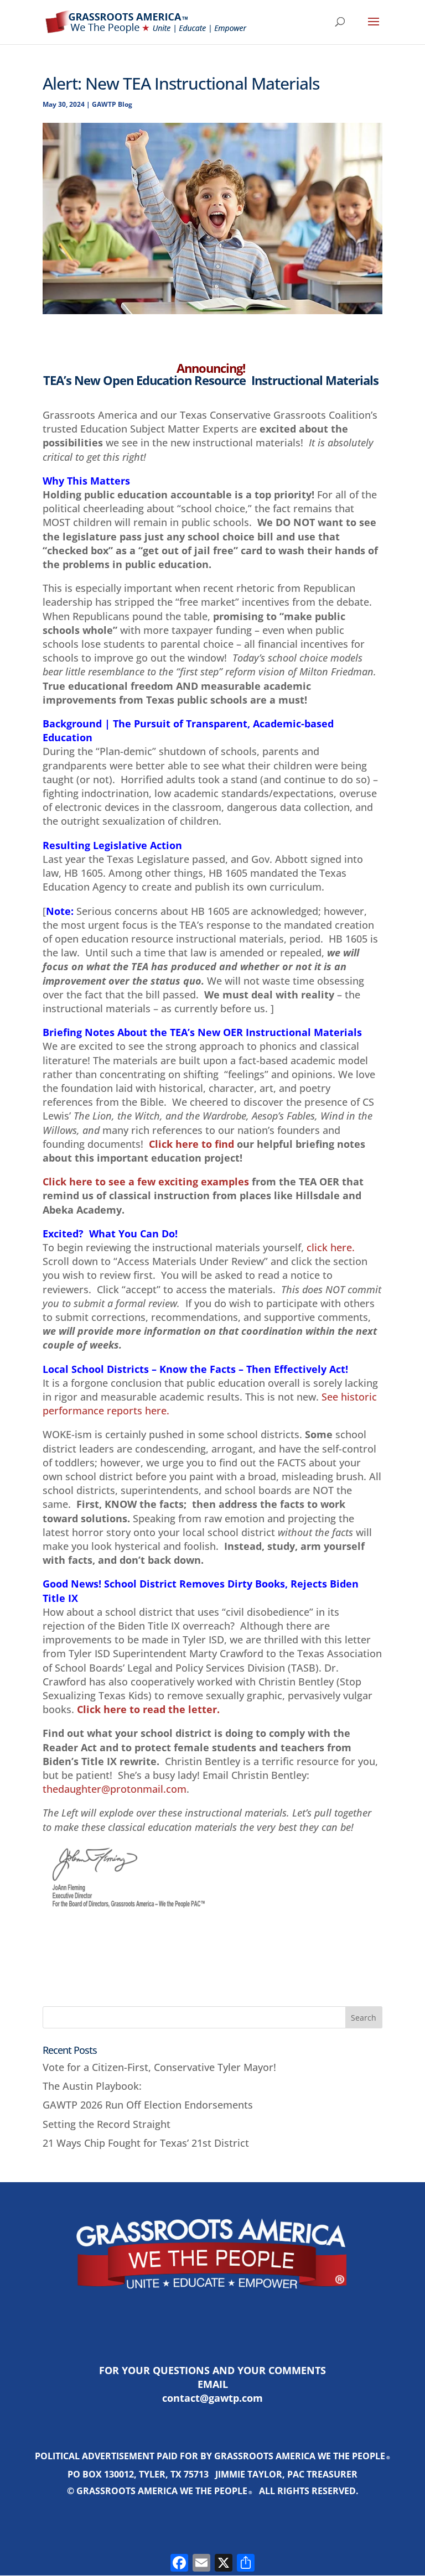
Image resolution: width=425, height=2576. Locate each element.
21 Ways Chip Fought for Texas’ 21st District (146, 2143)
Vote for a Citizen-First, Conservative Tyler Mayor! (159, 2067)
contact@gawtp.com (212, 2398)
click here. (331, 1247)
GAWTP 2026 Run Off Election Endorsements (148, 2105)
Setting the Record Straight (107, 2124)
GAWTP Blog (112, 104)
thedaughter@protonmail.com (115, 1789)
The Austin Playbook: (92, 2086)
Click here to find (191, 1144)
